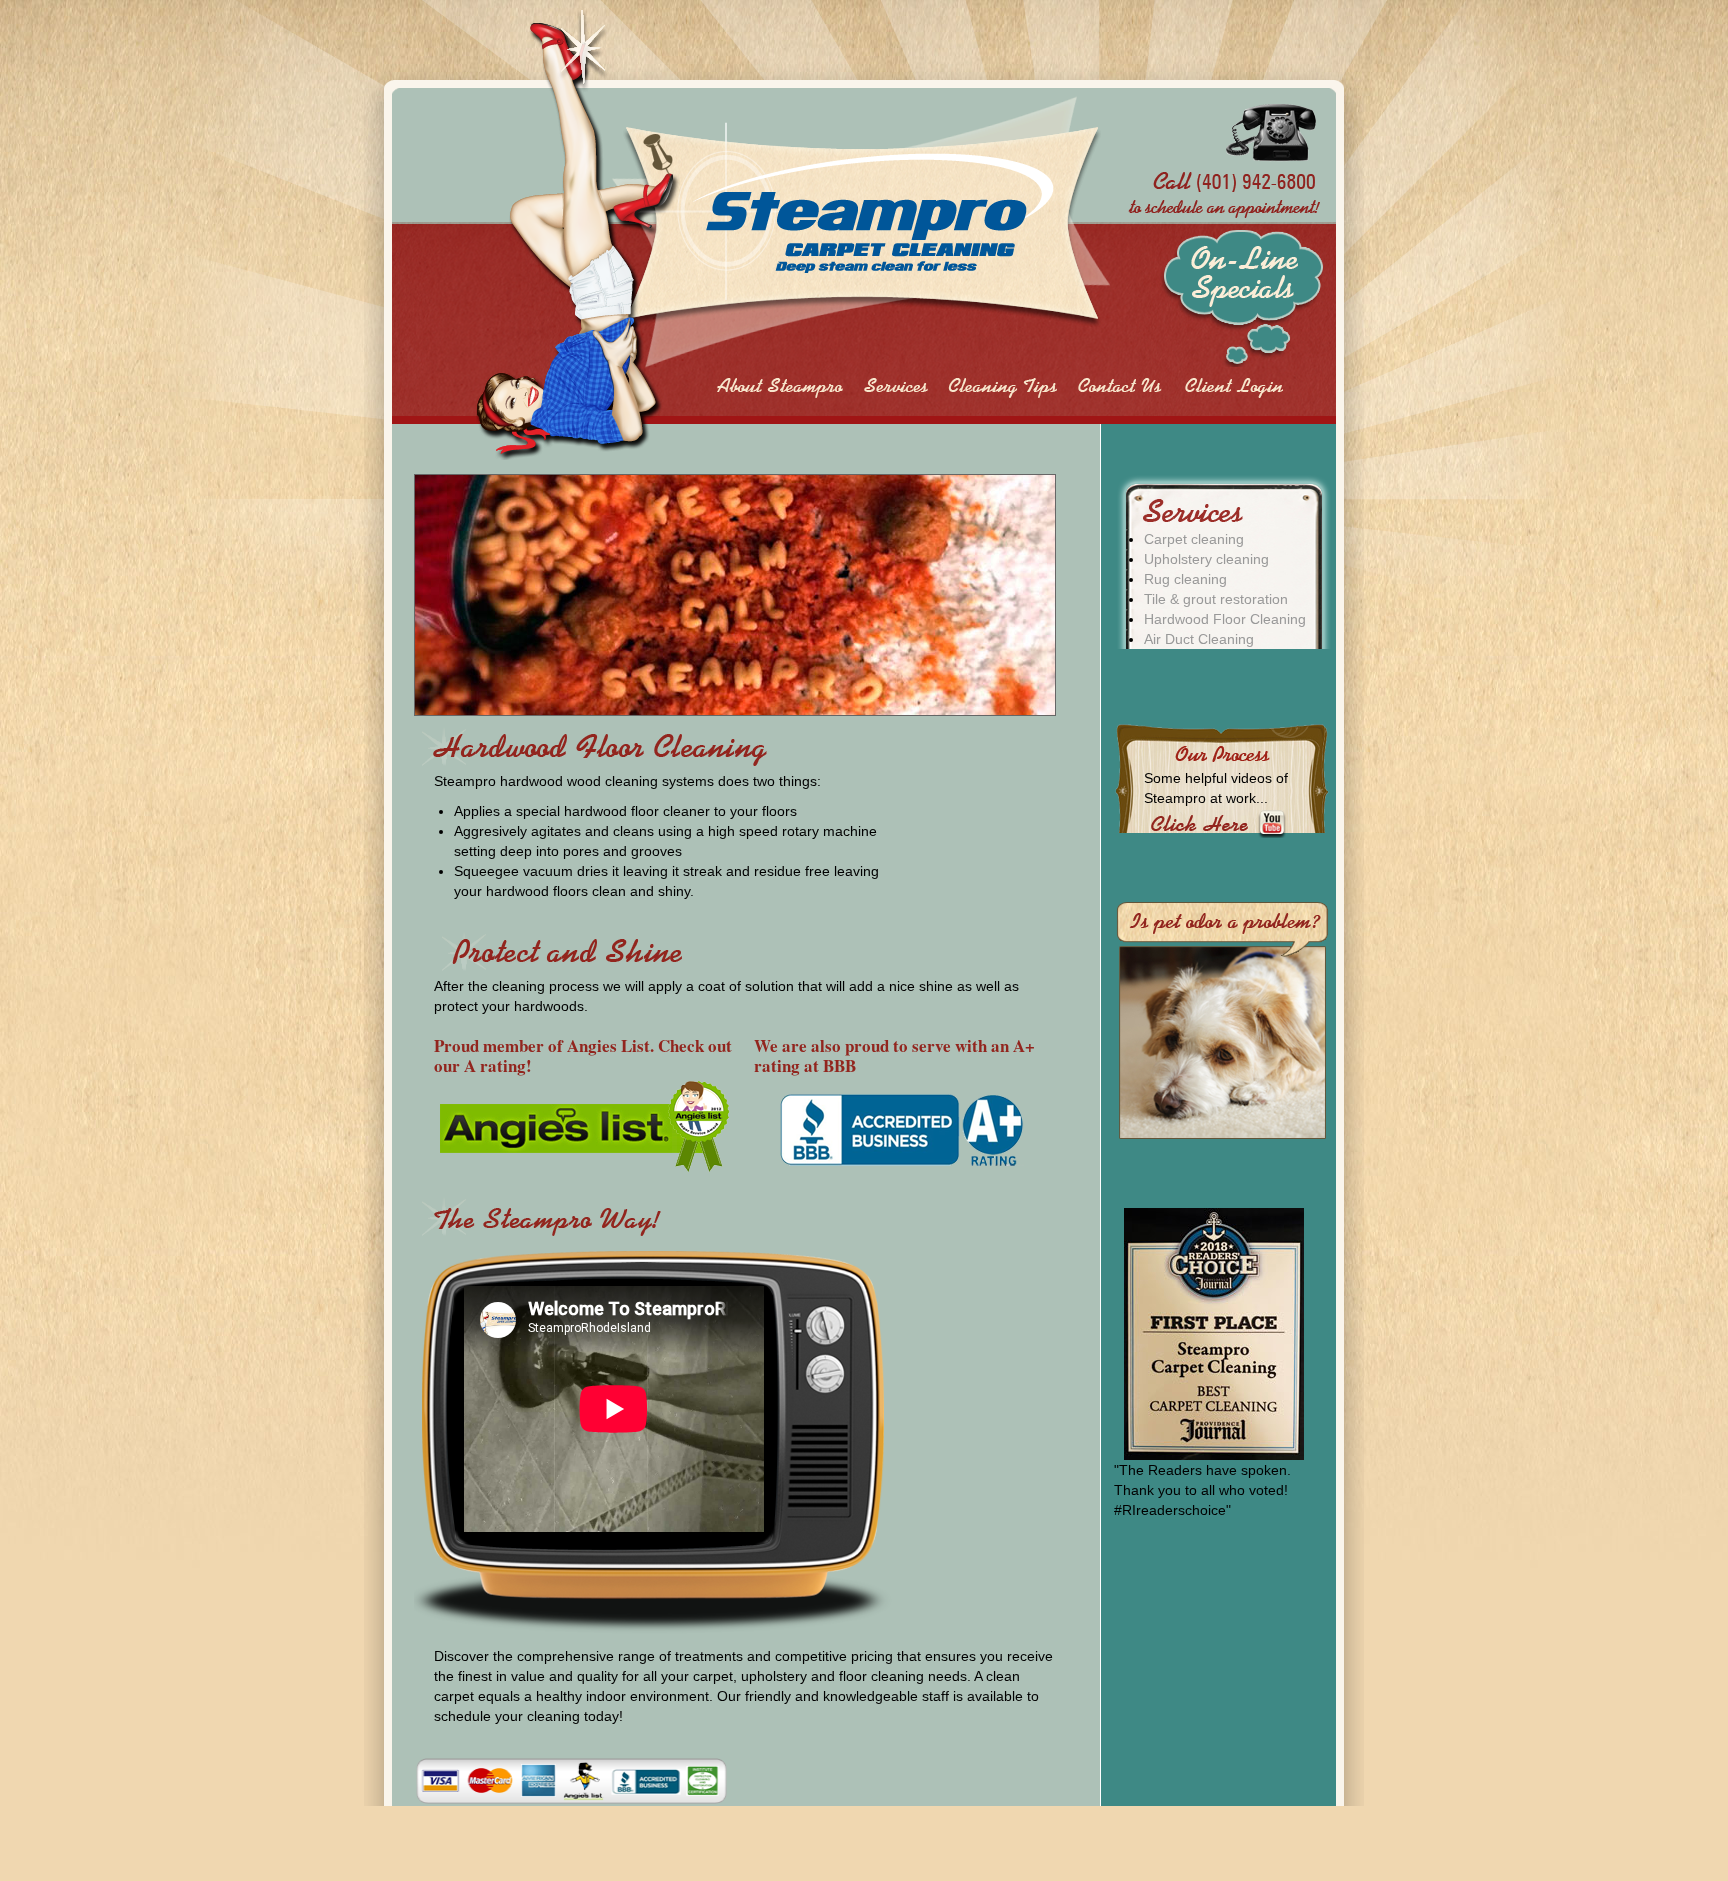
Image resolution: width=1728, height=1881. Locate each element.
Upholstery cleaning (1206, 559)
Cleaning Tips (1004, 387)
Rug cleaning (1185, 579)
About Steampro (779, 387)
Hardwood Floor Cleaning (1225, 619)
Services (896, 387)
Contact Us (1119, 387)
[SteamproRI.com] (789, 235)
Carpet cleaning (1194, 539)
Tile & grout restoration (1216, 599)
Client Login (1234, 387)
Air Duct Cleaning (1199, 639)
